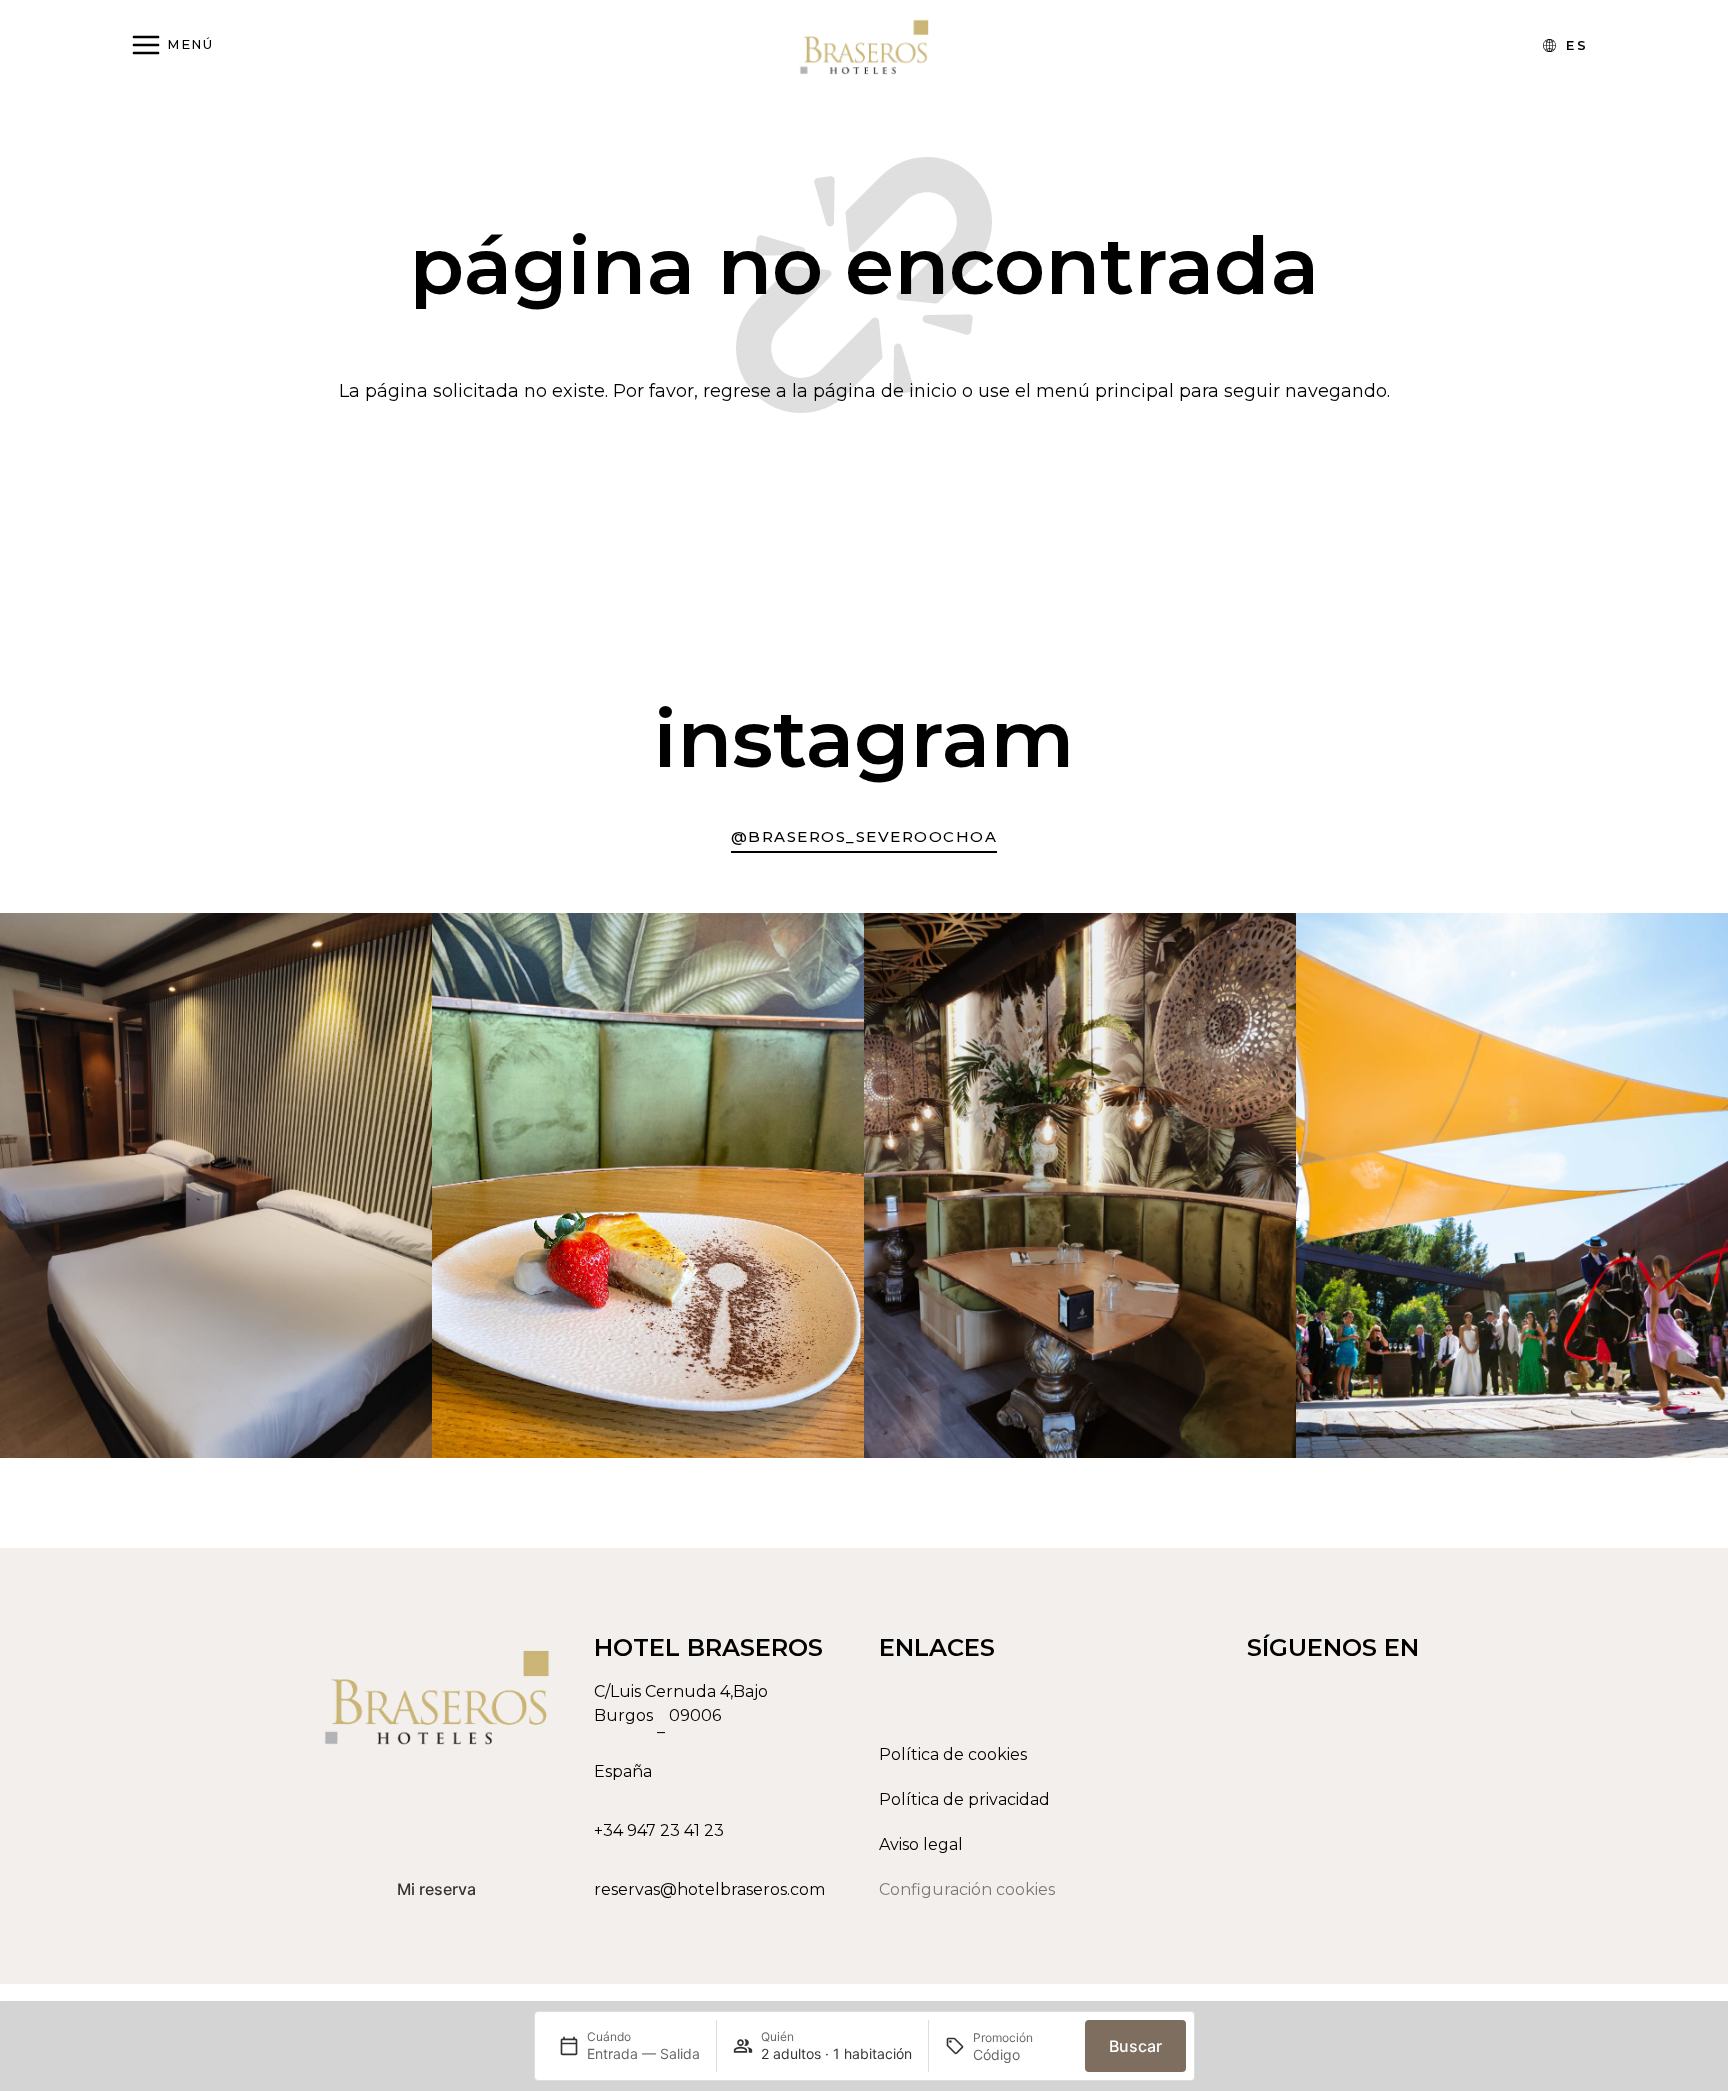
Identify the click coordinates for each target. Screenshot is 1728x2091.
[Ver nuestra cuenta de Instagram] (1397, 1883)
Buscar (1135, 2046)
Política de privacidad (964, 1799)
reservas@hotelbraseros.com (709, 1889)
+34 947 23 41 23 (659, 1830)
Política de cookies (953, 1754)
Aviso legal (921, 1844)
